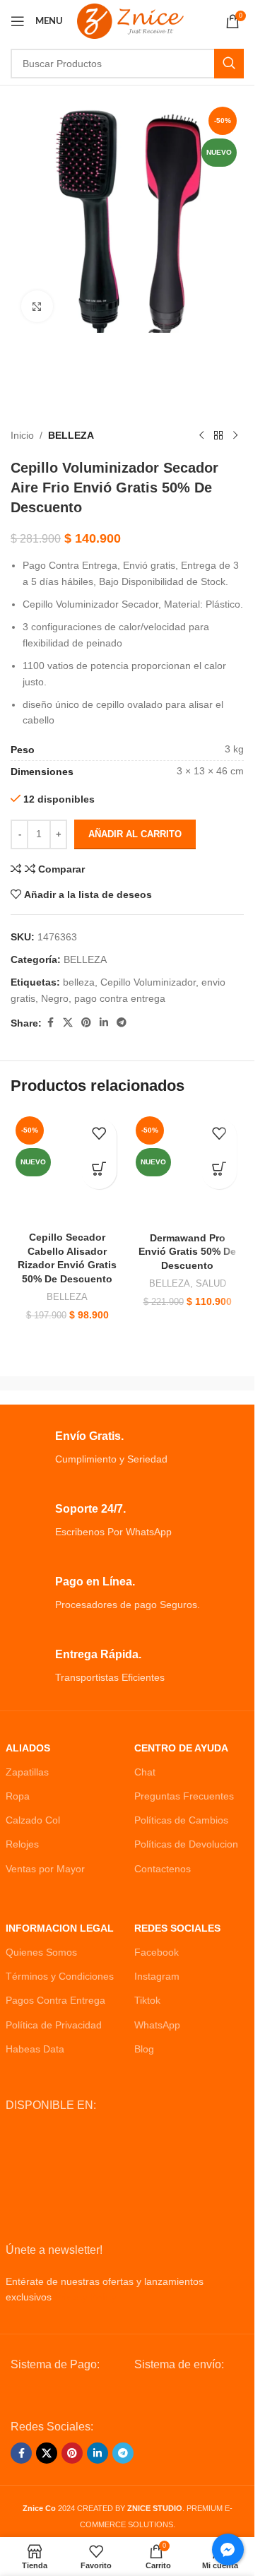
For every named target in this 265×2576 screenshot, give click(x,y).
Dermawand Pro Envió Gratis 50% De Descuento (187, 1252)
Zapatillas (27, 1772)
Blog (144, 2049)
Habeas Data (35, 2049)
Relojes (22, 1844)
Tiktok (147, 2000)
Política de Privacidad (54, 2025)
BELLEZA (71, 435)
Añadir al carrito (135, 834)
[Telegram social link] (122, 1023)
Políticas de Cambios (181, 1820)
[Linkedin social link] (104, 1023)
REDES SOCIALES (177, 1928)
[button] (99, 1171)
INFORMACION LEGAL (60, 1928)
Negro (55, 998)
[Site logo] (130, 20)
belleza (79, 982)
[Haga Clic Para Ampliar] (37, 306)
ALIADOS (28, 1748)
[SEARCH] (229, 64)
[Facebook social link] (50, 1023)
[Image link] (65, 2395)
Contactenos (163, 1869)
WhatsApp (157, 2025)
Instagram (157, 1976)
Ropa (18, 1796)
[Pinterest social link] (86, 1023)
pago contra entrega (120, 998)
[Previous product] (201, 435)
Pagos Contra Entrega (55, 2000)
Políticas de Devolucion (186, 1844)
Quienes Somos (41, 1952)
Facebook (157, 1952)
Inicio (22, 435)
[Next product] (235, 435)
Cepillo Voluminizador (148, 982)
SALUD (211, 1283)
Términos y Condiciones (60, 1976)
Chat (145, 1772)
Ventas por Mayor (45, 1869)
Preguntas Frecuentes (184, 1796)
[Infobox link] (128, 1448)
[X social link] (68, 1023)
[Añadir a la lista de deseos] (99, 1136)
